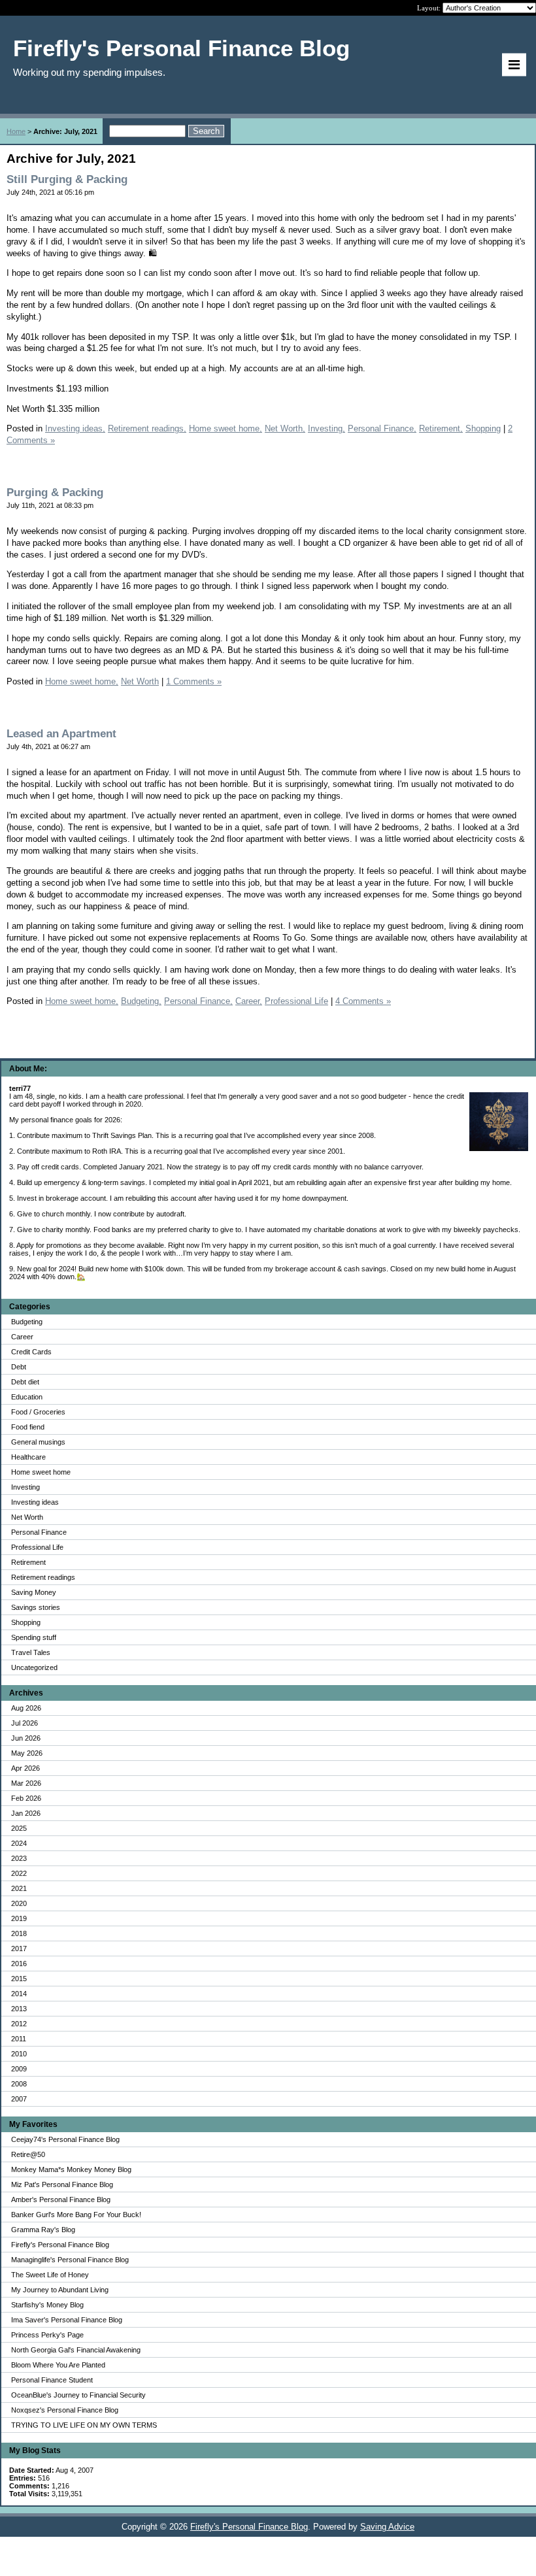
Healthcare (28, 1457)
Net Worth (27, 1517)
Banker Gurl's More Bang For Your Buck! (76, 2215)
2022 (19, 1873)
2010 (19, 2054)
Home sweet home (41, 1472)
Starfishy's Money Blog (47, 2305)
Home (16, 131)
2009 (19, 2069)
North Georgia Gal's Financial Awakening (76, 2350)
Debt (19, 1367)
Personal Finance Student (52, 2380)
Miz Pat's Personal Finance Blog (62, 2184)
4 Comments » (363, 1001)
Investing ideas (35, 1502)
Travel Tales (31, 1652)
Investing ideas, (75, 428)
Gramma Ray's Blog (43, 2230)
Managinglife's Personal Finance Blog (70, 2260)
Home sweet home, (226, 428)
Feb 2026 (26, 1798)
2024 (19, 1843)
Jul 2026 (25, 1723)
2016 (19, 1964)
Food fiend (28, 1427)
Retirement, (441, 428)
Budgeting (27, 1322)
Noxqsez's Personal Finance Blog (65, 2410)
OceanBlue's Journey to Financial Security (78, 2395)
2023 (19, 1858)
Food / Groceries (38, 1412)
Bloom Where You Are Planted (58, 2365)
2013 (19, 2009)
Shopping (26, 1622)
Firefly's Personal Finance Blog (60, 2245)
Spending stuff (34, 1637)
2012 (19, 2024)
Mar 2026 (26, 1783)
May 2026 (27, 1753)
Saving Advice (387, 2527)
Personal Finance (39, 1532)
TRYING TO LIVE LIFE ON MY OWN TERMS (84, 2425)
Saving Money (34, 1592)
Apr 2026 (25, 1768)
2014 (19, 1994)
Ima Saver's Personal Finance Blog (67, 2320)
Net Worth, (285, 428)
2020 (19, 1903)
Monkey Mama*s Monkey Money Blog (71, 2169)
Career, (249, 1001)
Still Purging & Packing (67, 179)
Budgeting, (141, 1001)
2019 (19, 1918)
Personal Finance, (382, 428)
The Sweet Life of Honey (50, 2275)
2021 (19, 1888)
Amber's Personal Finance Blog (61, 2200)
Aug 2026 (26, 1708)
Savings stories (36, 1607)
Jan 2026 (26, 1813)
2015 (19, 1979)
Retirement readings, (147, 428)
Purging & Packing (55, 493)
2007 (19, 2099)
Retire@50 (28, 2154)
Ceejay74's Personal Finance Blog (65, 2139)
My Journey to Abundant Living (60, 2290)
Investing (25, 1487)
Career (22, 1337)
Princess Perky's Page (47, 2335)
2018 (19, 1933)
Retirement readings (43, 1577)
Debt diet (25, 1382)
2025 (19, 1828)
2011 (19, 2039)
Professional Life (37, 1547)
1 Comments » (194, 681)
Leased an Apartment (61, 734)
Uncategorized (34, 1667)
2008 (19, 2084)
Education (27, 1397)
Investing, (327, 428)
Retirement (28, 1562)
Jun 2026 (26, 1738)
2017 (19, 1949)
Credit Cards (31, 1352)
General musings (38, 1442)
